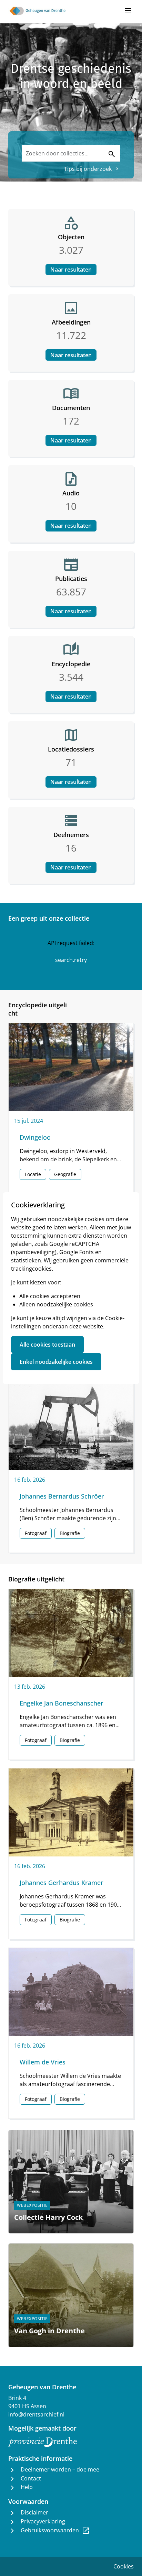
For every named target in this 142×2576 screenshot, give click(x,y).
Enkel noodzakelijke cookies (56, 1362)
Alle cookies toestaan (47, 1345)
